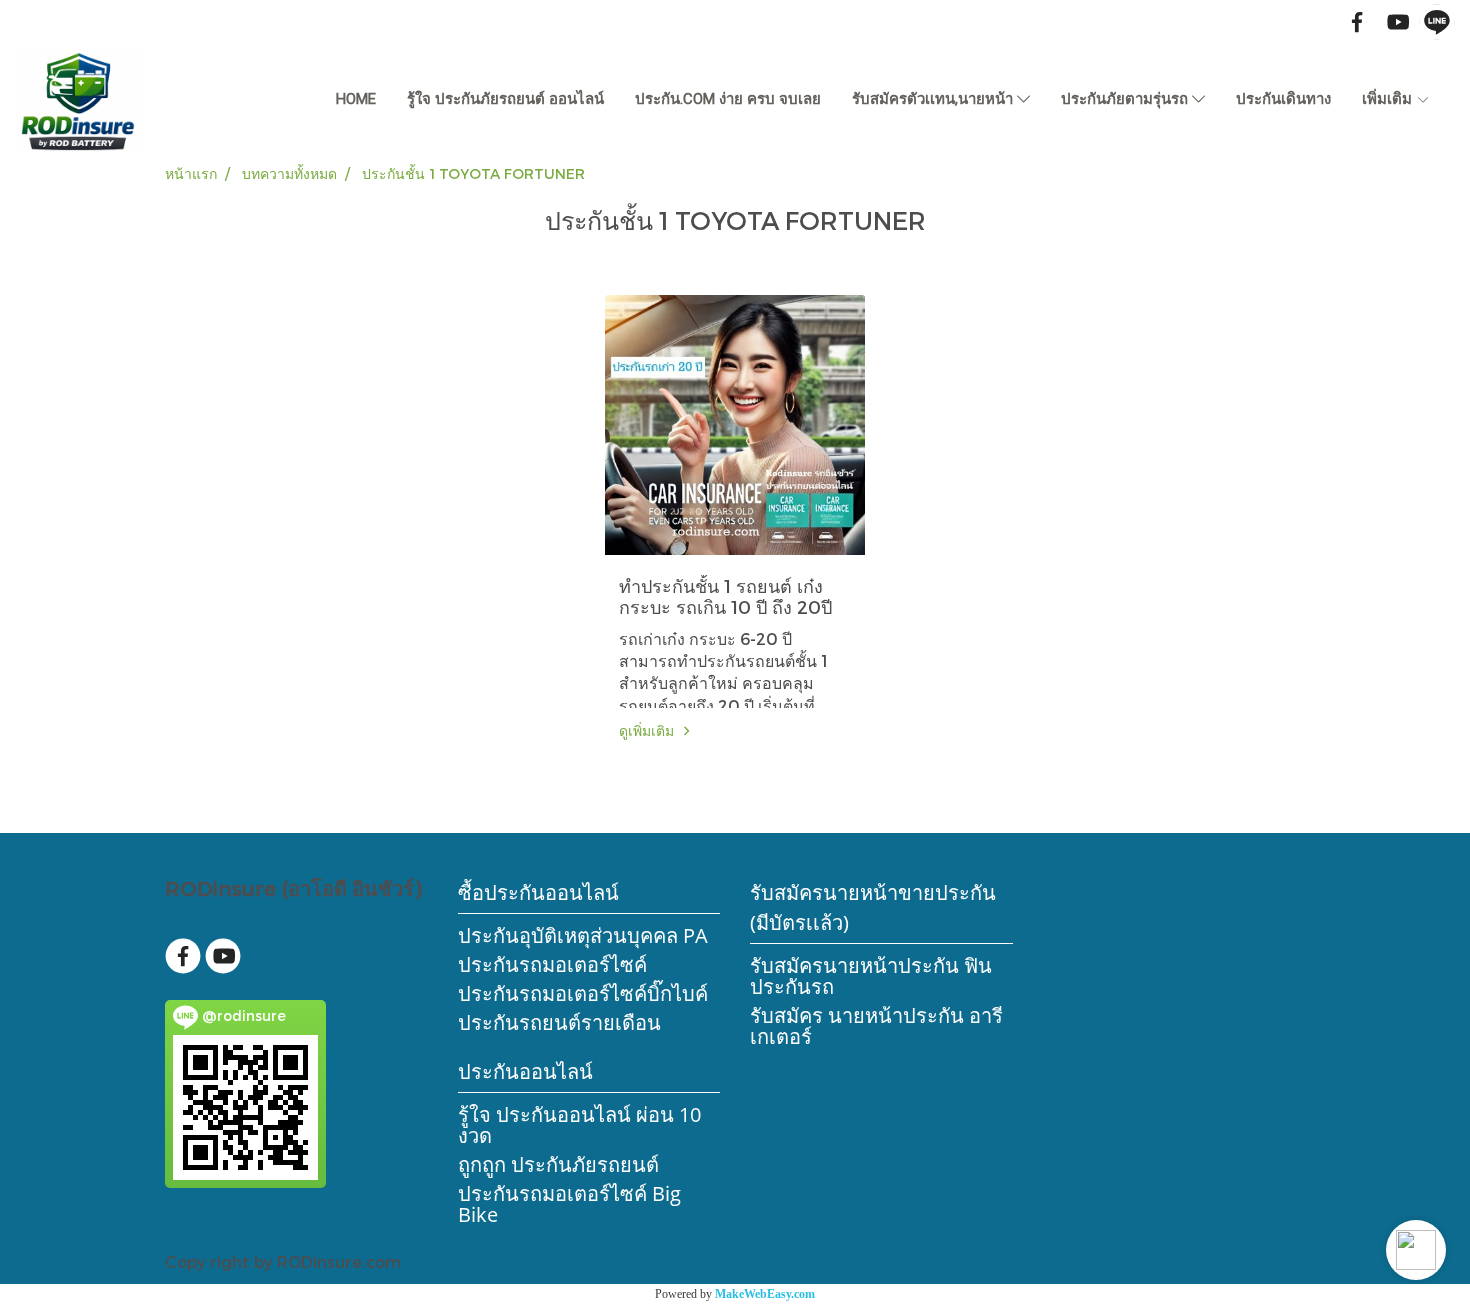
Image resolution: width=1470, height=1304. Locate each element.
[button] (1416, 1250)
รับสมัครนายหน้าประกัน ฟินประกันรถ (871, 976)
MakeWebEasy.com (765, 1294)
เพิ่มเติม (1389, 99)
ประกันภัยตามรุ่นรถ (1126, 99)
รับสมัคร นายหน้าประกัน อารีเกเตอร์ (876, 1026)
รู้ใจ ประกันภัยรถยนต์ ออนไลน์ (505, 99)
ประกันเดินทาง (1283, 99)
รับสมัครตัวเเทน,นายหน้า (934, 99)
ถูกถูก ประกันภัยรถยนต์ (558, 1164)
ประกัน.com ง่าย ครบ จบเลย (728, 99)
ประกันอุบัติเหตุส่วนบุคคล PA (583, 935)
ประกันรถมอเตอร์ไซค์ (552, 964)
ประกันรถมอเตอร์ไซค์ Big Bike (569, 1204)
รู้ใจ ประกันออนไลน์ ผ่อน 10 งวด (579, 1125)
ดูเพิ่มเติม (648, 730)
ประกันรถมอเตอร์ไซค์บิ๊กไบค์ (583, 993)
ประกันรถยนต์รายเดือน (559, 1022)
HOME (356, 99)
